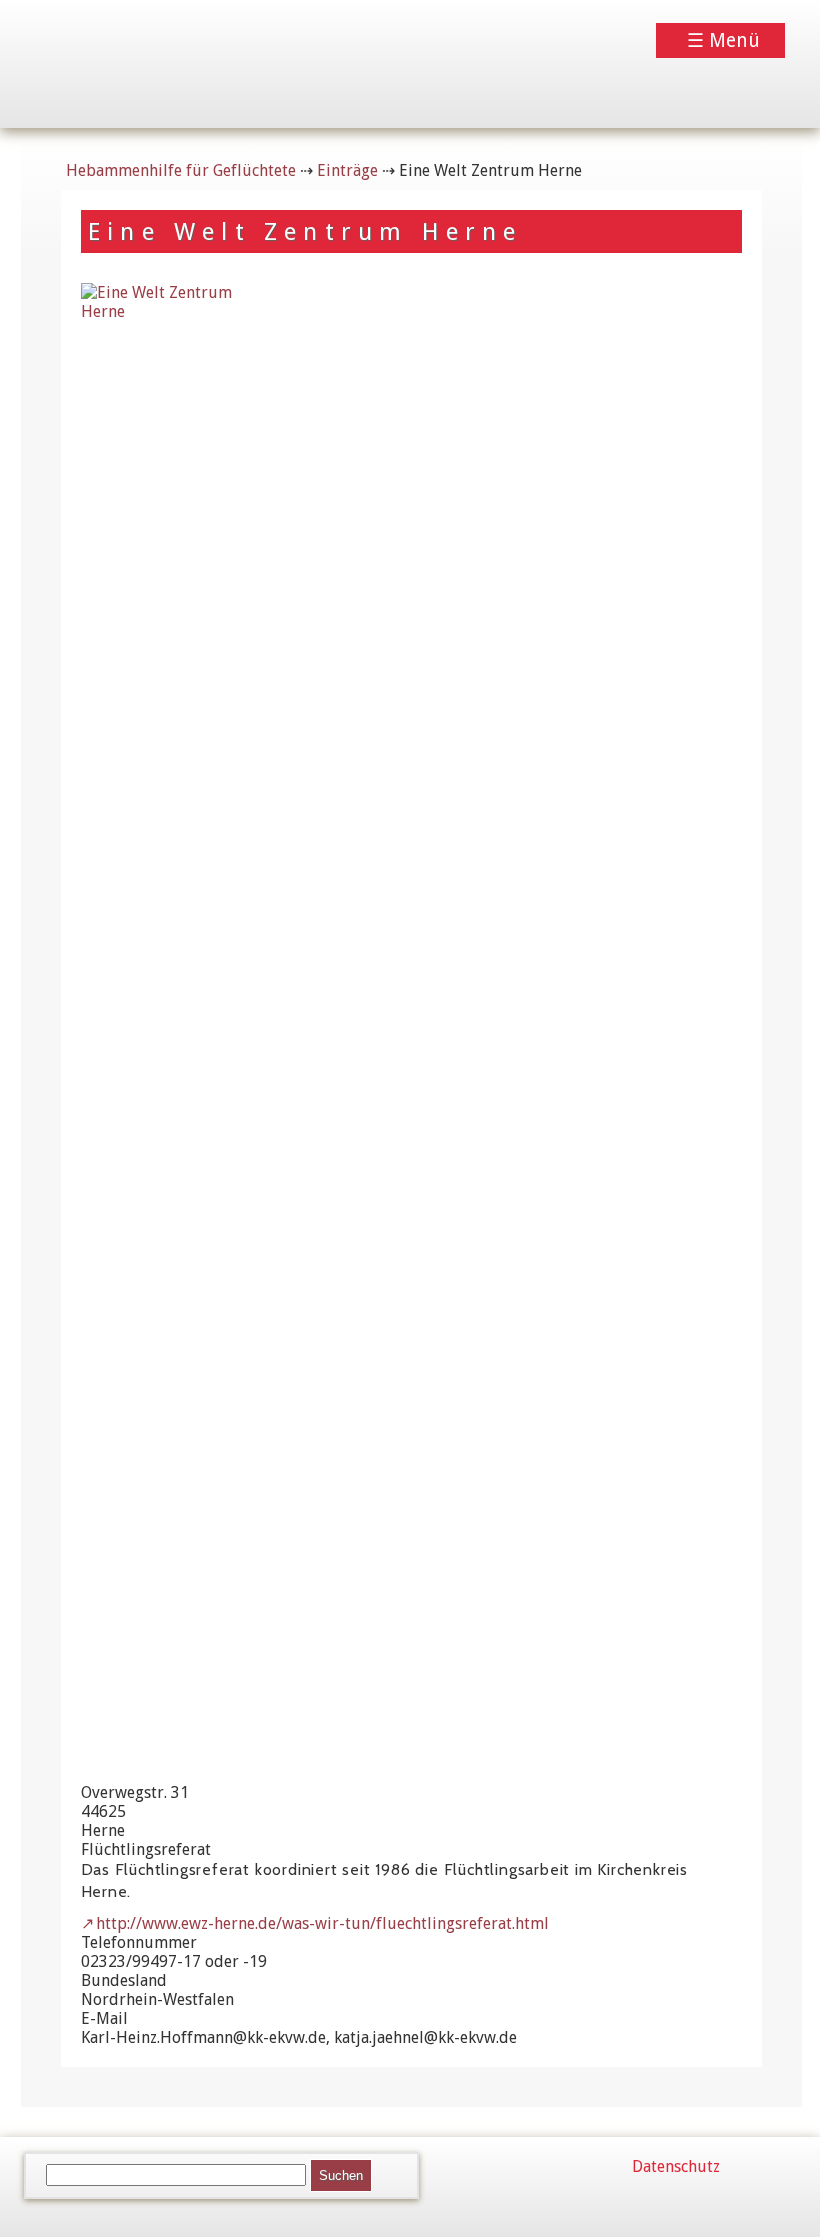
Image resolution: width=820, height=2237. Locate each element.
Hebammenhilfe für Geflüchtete (181, 170)
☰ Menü (723, 40)
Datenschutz (676, 2166)
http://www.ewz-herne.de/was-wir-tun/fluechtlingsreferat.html (322, 1923)
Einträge (347, 170)
